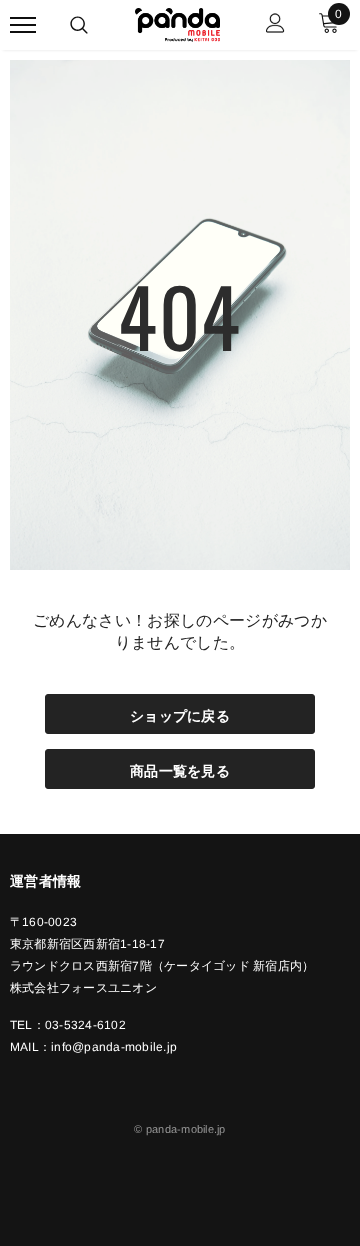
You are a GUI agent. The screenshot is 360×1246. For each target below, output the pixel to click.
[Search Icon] (79, 25)
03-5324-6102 (85, 1025)
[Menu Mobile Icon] (23, 25)
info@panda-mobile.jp (114, 1047)
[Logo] (177, 22)
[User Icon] (275, 25)
